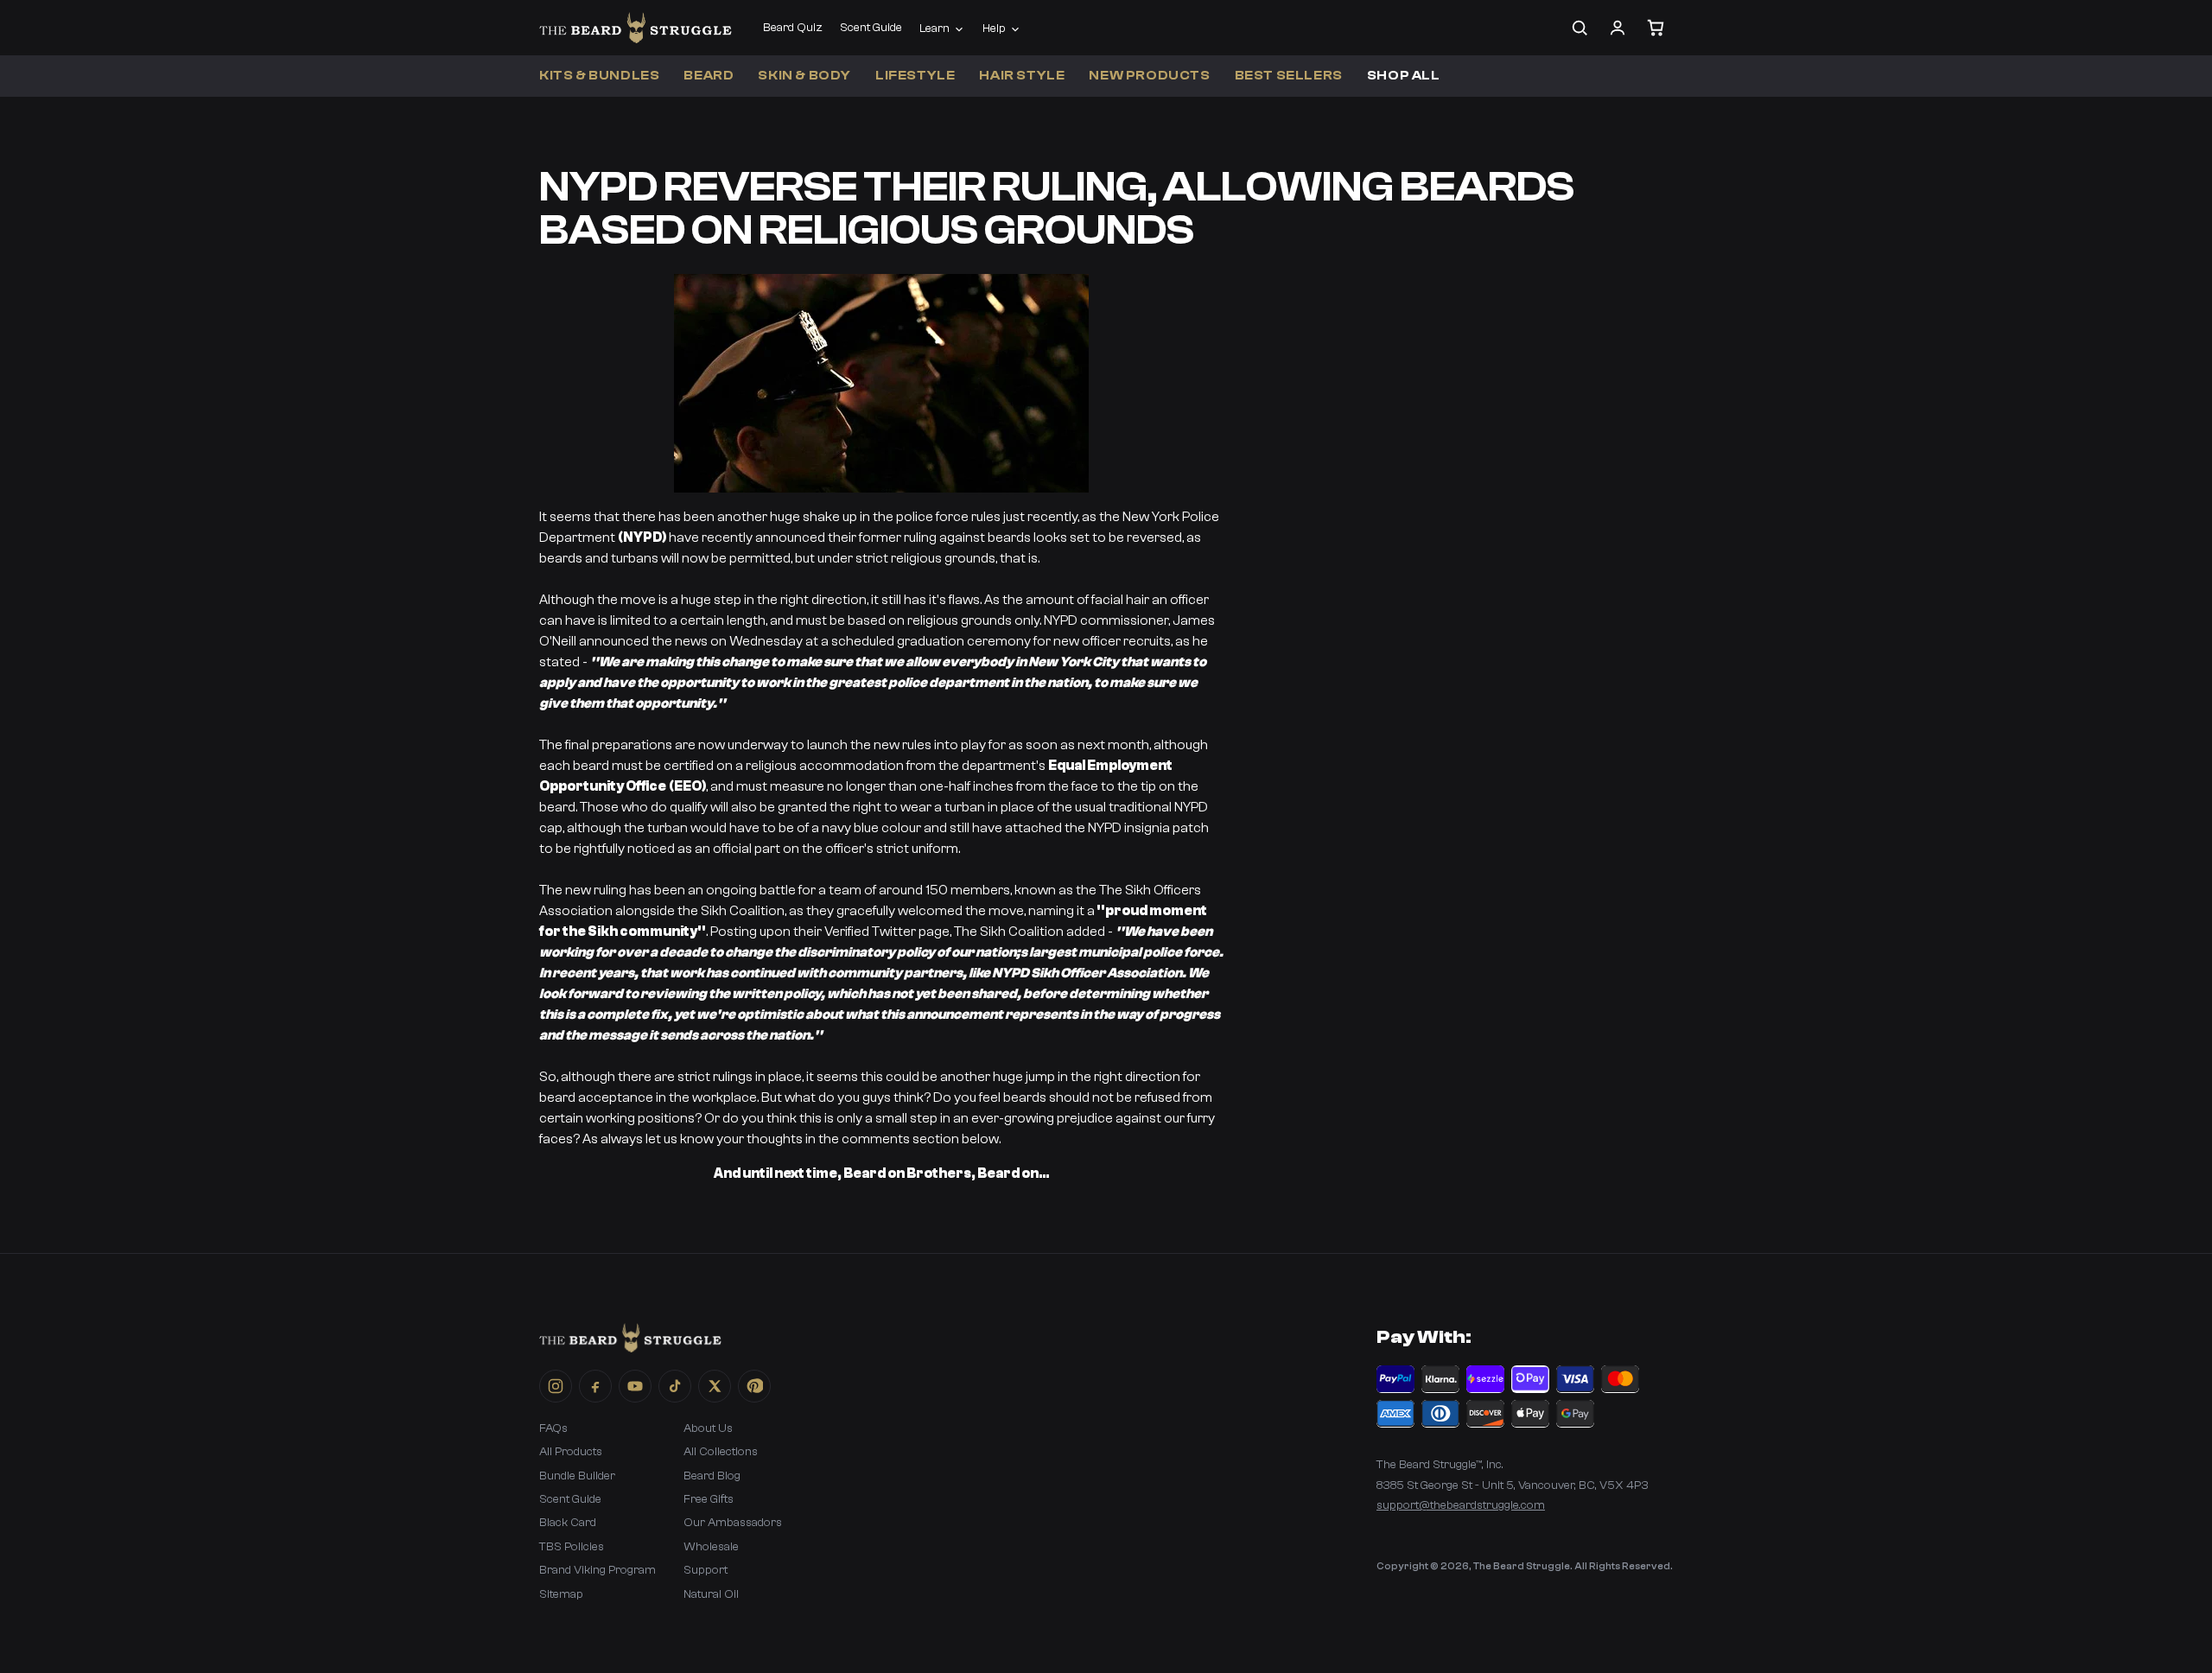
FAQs (553, 1428)
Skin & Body (804, 76)
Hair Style (1022, 76)
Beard (709, 76)
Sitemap (561, 1594)
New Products (1149, 76)
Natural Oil (711, 1594)
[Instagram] (556, 1386)
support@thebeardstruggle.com (1461, 1505)
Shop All (1404, 76)
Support (706, 1570)
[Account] (1618, 28)
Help (994, 29)
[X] (715, 1386)
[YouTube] (635, 1386)
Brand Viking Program (597, 1570)
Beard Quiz (793, 28)
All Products (571, 1452)
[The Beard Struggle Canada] (636, 28)
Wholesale (711, 1547)
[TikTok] (675, 1386)
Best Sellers (1289, 76)
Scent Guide (871, 28)
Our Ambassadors (733, 1523)
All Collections (721, 1452)
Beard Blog (712, 1476)
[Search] (1580, 28)
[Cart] (1656, 28)
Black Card (568, 1523)
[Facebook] (595, 1386)
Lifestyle (915, 76)
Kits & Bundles (599, 76)
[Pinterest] (754, 1386)
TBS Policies (572, 1547)
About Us (708, 1428)
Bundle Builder (577, 1476)
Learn (934, 29)
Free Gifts (709, 1499)
